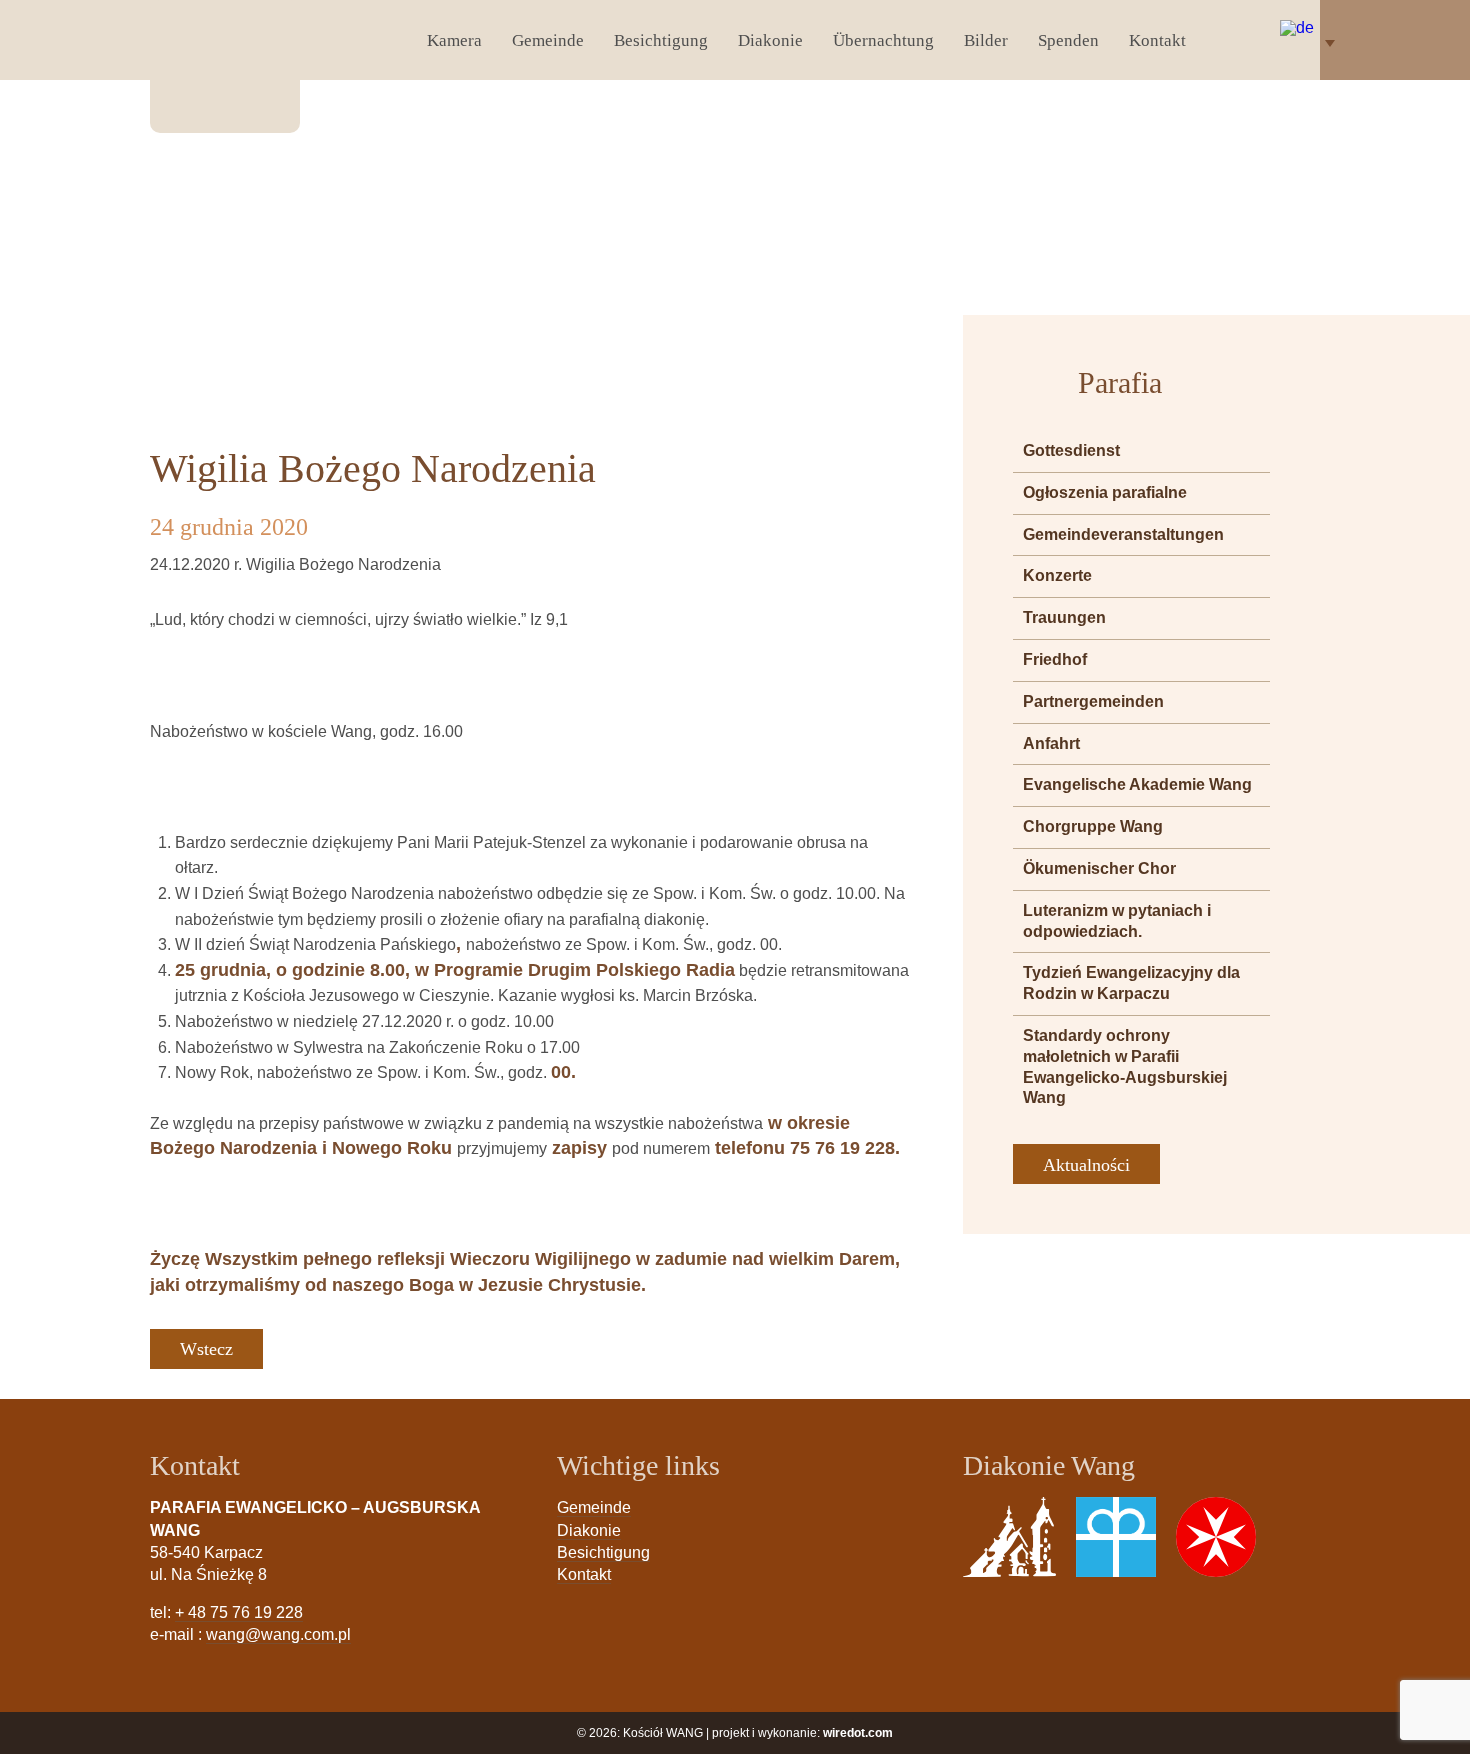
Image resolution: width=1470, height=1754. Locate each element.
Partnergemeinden (1093, 701)
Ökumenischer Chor (1099, 868)
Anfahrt (1051, 743)
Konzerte (1057, 575)
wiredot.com (858, 1733)
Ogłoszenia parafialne (1105, 492)
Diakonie (770, 40)
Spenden (1068, 40)
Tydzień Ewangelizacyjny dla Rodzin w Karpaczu (1131, 983)
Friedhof (1055, 659)
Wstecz (206, 1349)
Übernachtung (883, 40)
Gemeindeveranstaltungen (1123, 534)
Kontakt (1157, 40)
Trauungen (1064, 617)
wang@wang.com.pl (278, 1634)
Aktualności (1086, 1165)
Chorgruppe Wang (1093, 826)
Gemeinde (548, 40)
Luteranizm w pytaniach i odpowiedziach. (1117, 921)
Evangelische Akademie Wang (1137, 784)
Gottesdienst (1071, 450)
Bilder (986, 40)
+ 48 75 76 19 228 (239, 1612)
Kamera (454, 40)
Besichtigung (661, 40)
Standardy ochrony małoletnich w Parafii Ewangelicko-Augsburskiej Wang (1125, 1066)
